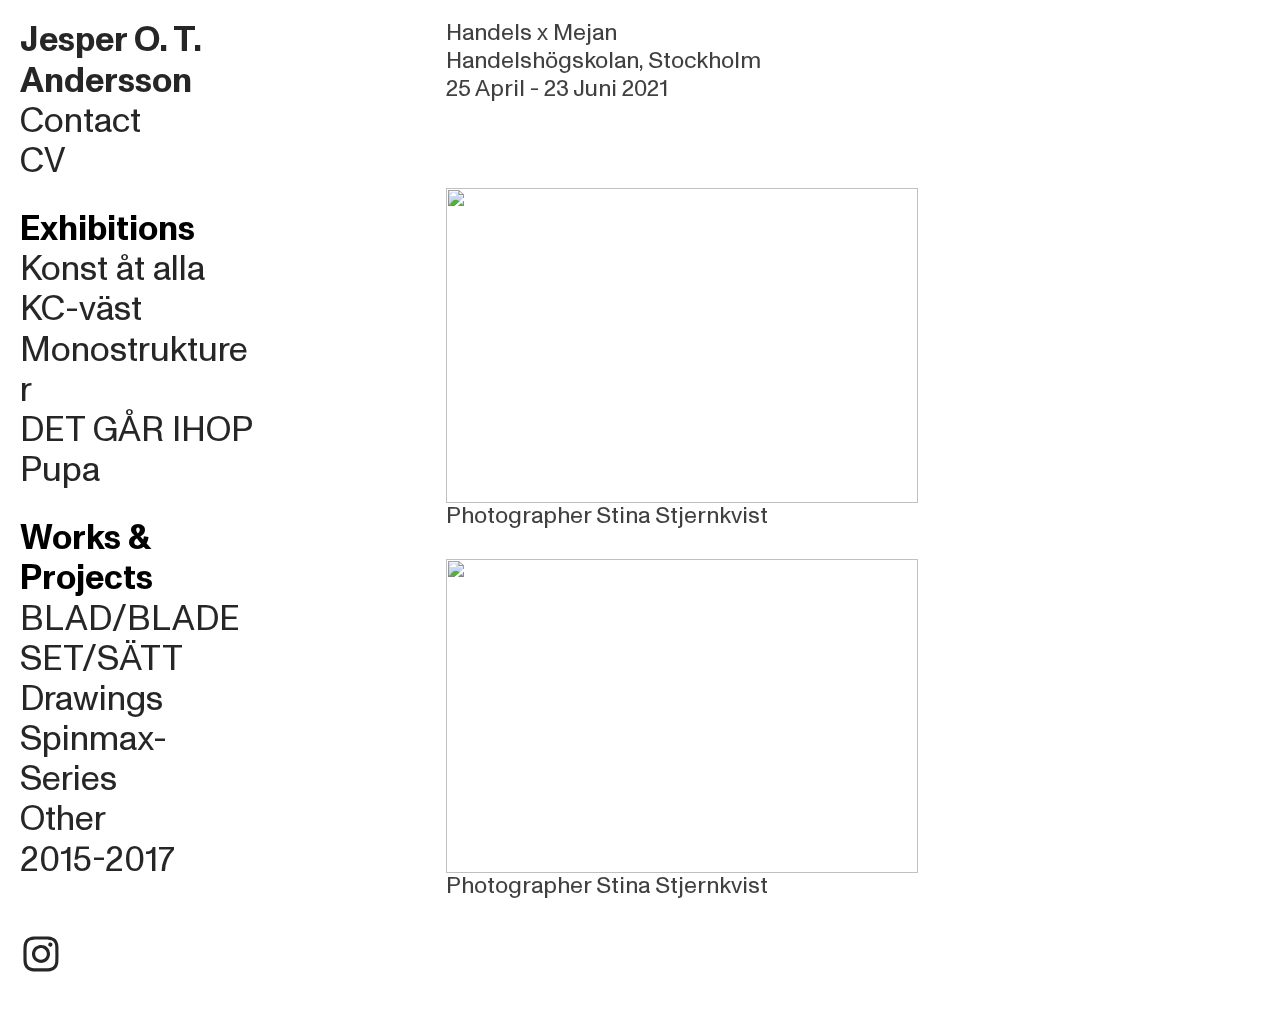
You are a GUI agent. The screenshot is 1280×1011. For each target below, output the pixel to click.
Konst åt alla (112, 269)
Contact (80, 121)
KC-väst (81, 309)
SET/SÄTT (101, 659)
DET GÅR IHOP (136, 430)
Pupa (60, 470)
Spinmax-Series (93, 759)
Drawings (91, 699)
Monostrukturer (134, 370)
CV (42, 161)
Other (63, 819)
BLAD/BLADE (130, 619)
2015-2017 (97, 860)
